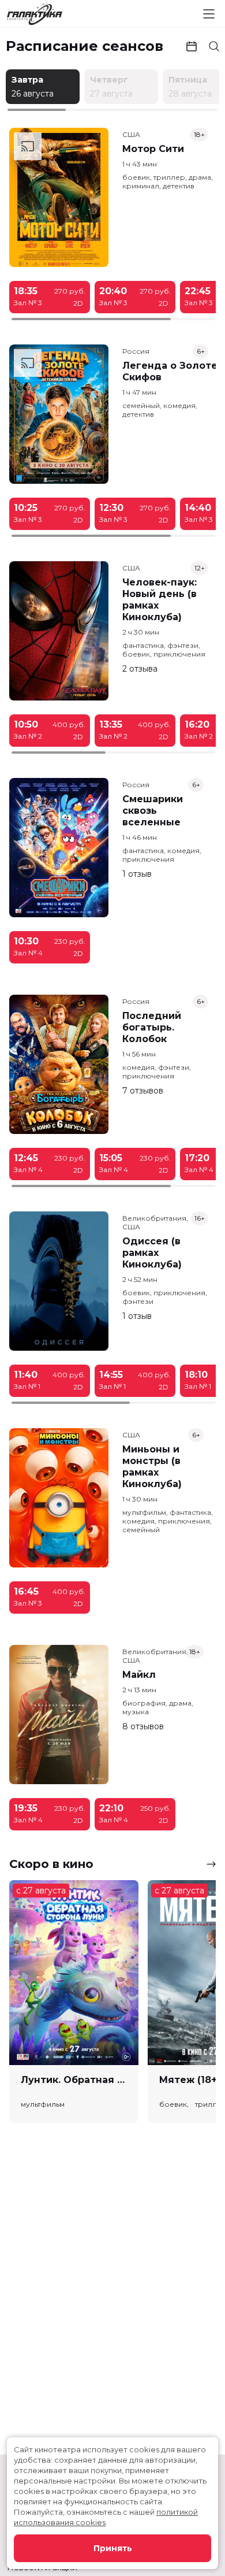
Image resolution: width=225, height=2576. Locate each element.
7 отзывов (143, 1091)
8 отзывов (143, 1726)
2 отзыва (140, 669)
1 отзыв (137, 874)
